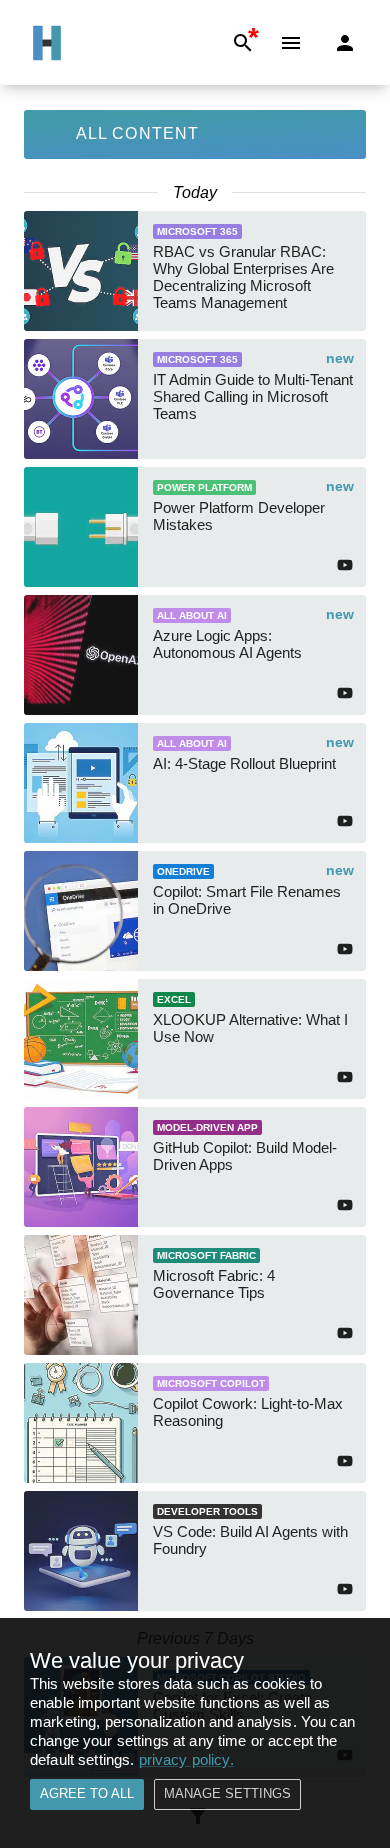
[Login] (345, 43)
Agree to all (87, 1793)
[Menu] (291, 43)
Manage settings (227, 1793)
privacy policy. (186, 1759)
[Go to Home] (47, 43)
